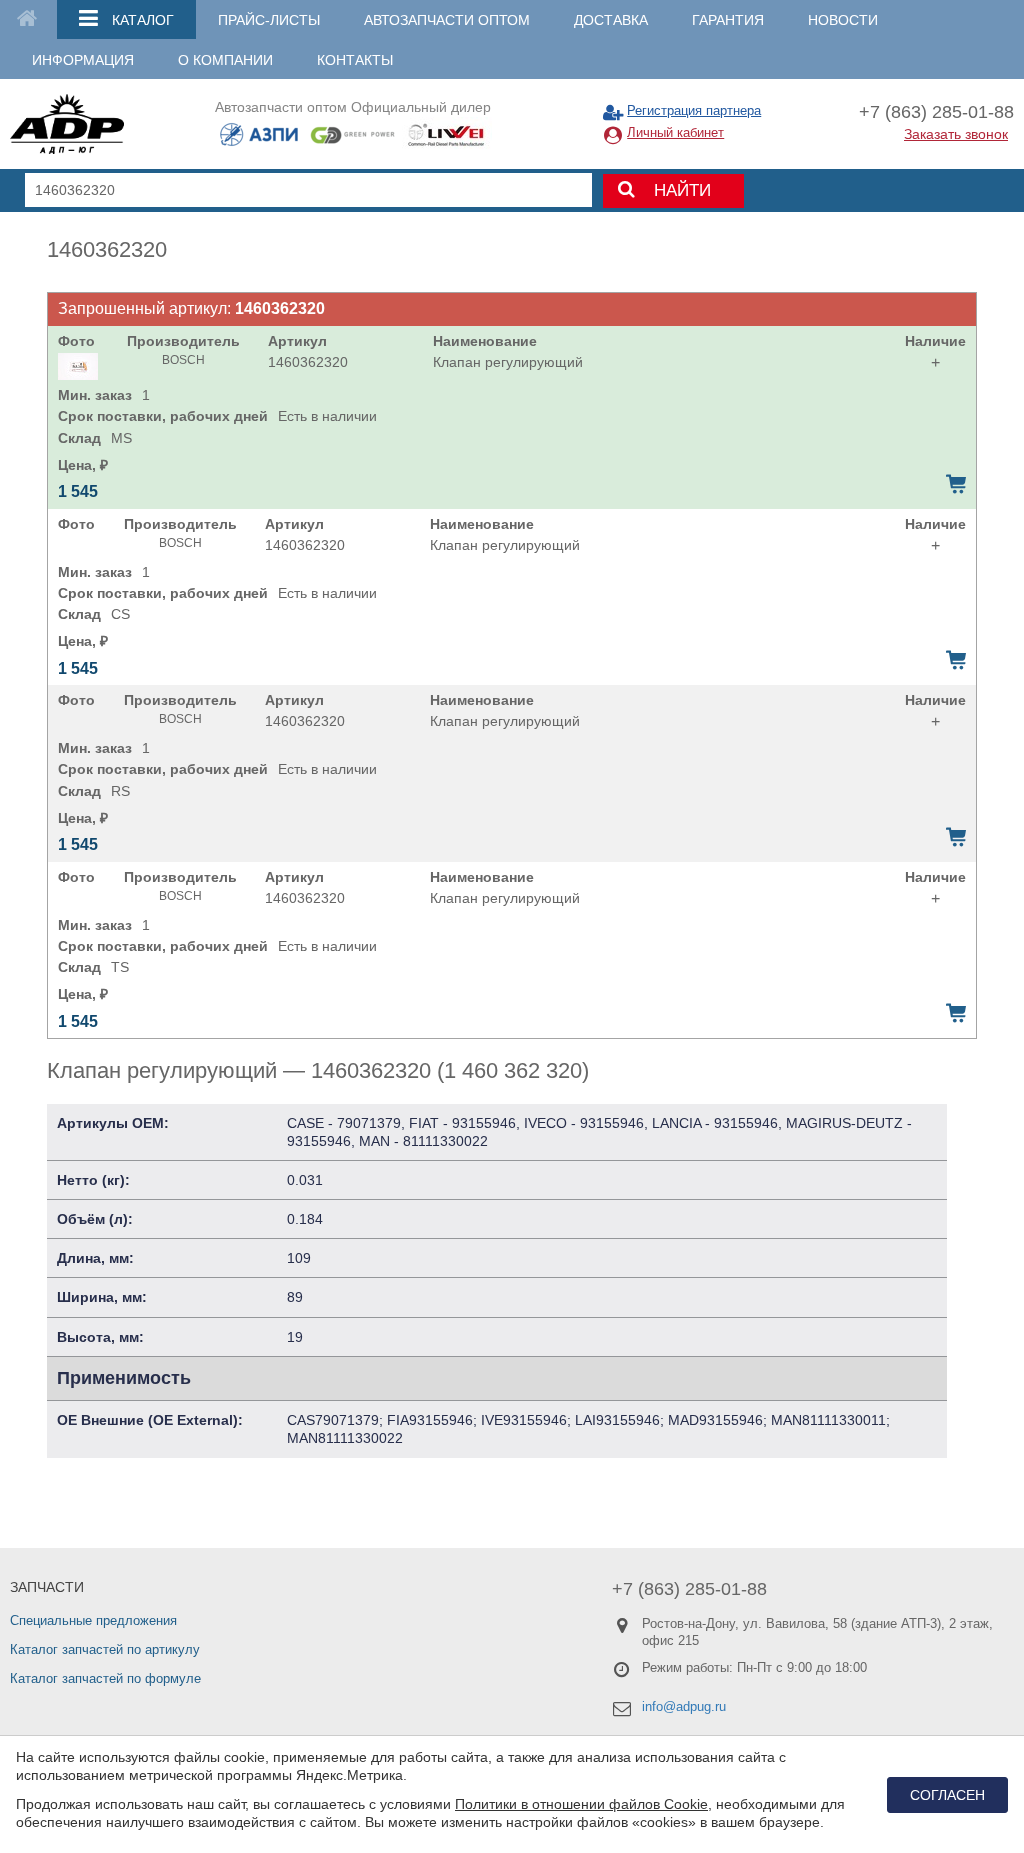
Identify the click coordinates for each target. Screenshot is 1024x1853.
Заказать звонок (956, 134)
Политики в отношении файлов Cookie (581, 1804)
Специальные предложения (93, 1620)
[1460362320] (78, 366)
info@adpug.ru (684, 1706)
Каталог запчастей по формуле (105, 1678)
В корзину (956, 484)
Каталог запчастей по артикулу (105, 1649)
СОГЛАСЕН (947, 1795)
